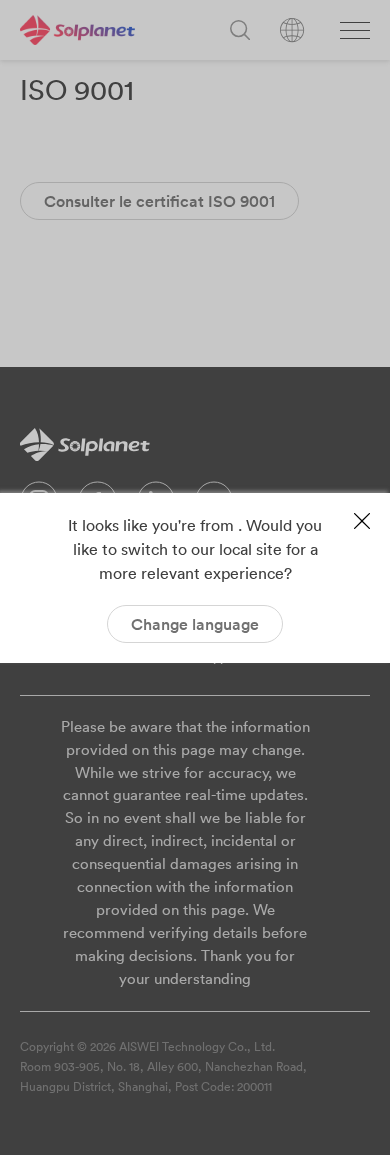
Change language (195, 624)
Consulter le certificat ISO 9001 (159, 201)
